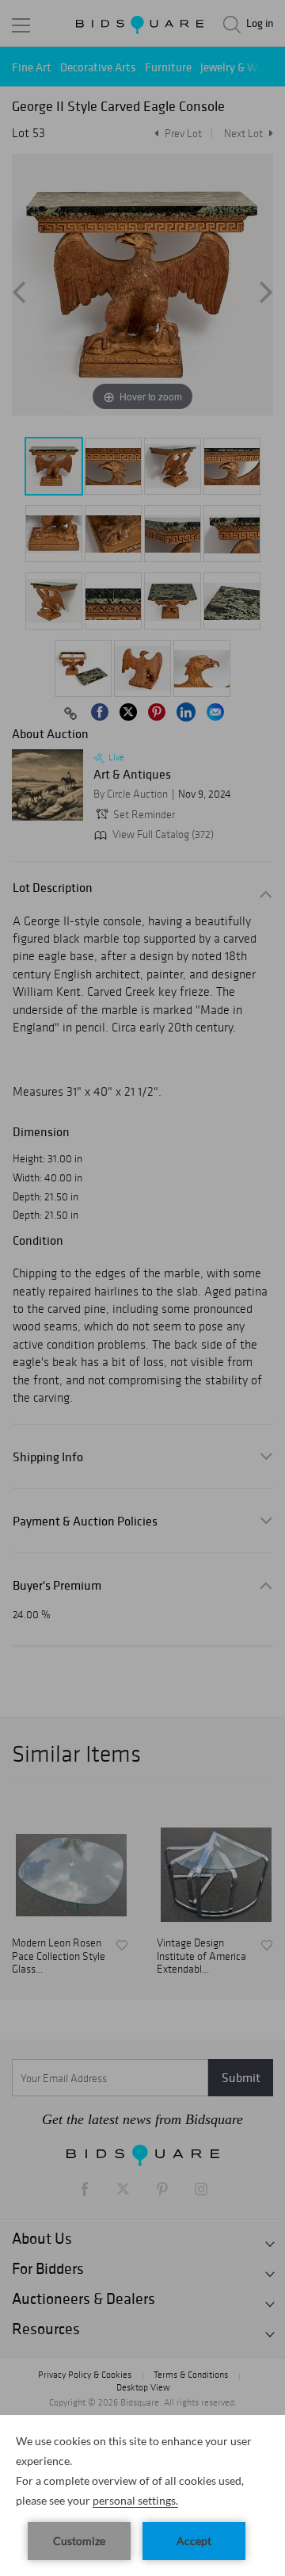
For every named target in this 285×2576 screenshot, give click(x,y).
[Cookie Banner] (142, 2496)
